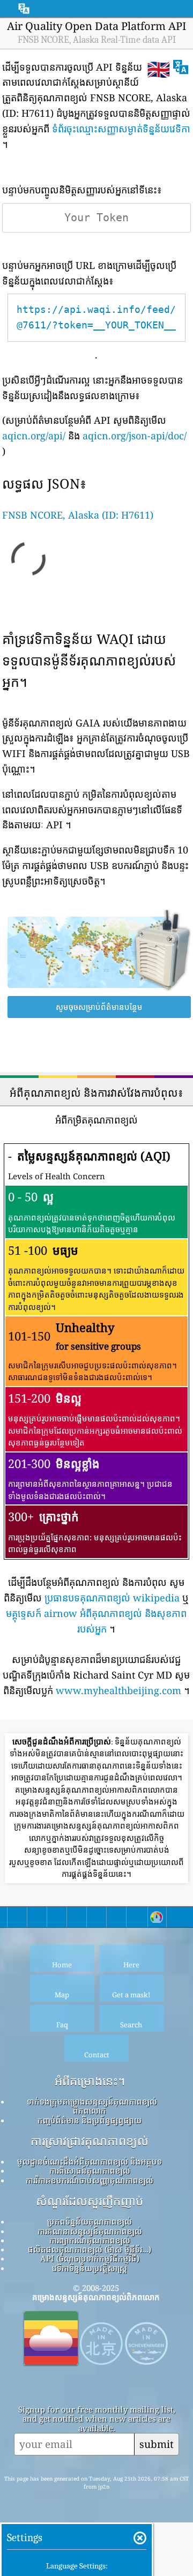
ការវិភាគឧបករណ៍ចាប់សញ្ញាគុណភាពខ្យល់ (90, 2180)
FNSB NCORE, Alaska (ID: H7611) (78, 515)
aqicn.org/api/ (34, 436)
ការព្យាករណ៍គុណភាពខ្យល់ (90, 2240)
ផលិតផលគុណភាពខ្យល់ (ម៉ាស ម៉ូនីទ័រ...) (90, 2249)
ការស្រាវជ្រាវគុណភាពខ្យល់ (90, 2141)
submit (157, 2444)
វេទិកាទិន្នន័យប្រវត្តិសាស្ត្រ (90, 2268)
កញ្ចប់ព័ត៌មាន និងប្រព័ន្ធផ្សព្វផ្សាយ (90, 2120)
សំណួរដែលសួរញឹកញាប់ (90, 2201)
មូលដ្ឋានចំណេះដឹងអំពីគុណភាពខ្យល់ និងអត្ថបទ (90, 2161)
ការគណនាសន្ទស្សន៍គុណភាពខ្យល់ (90, 2231)
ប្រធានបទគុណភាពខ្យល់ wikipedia (112, 1598)
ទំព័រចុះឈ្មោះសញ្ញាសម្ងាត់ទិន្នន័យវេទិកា (121, 129)
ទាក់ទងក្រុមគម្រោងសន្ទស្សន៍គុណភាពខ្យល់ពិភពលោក (92, 2106)
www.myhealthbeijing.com (118, 1690)
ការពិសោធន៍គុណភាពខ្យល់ (90, 2170)
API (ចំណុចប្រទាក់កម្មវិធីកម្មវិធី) (90, 2258)
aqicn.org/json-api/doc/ (135, 436)
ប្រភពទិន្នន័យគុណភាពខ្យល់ (90, 2221)
